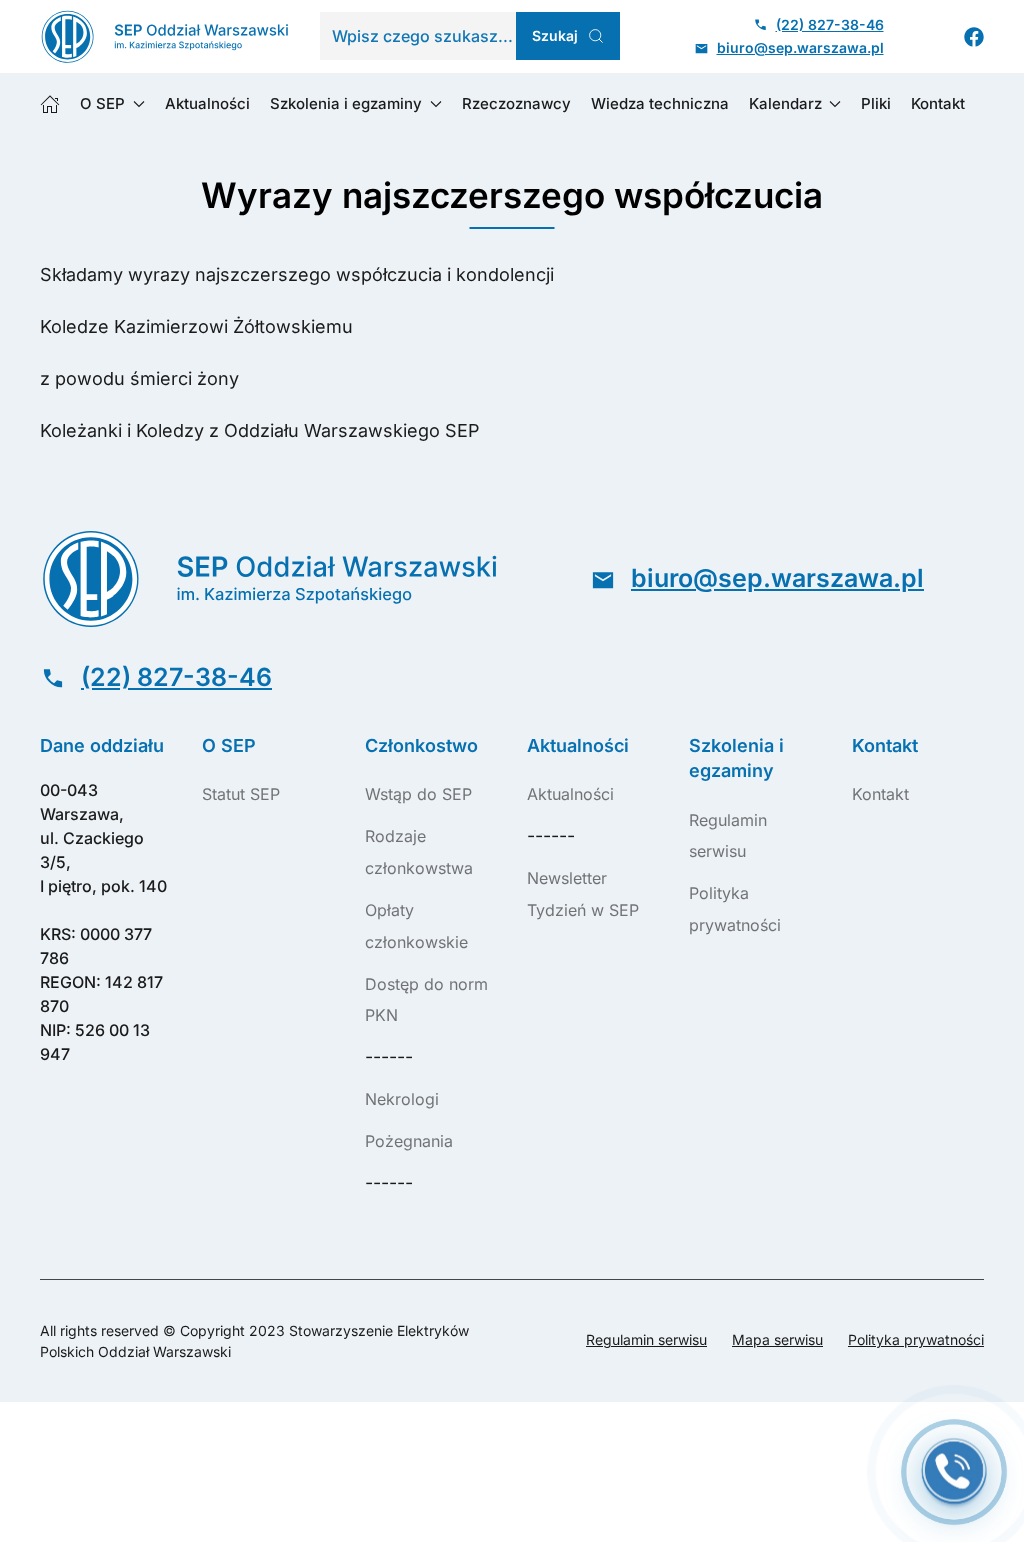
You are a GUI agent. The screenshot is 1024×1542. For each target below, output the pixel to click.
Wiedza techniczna (660, 103)
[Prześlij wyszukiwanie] (568, 36)
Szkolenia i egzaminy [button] (346, 103)
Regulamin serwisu (646, 1339)
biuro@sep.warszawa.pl (777, 578)
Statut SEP (241, 794)
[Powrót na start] (165, 36)
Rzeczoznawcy (516, 103)
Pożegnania (409, 1141)
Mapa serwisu (777, 1339)
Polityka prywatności (916, 1339)
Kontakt (938, 103)
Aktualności (207, 103)
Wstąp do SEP (418, 794)
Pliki (876, 103)
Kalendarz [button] (785, 103)
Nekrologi (402, 1099)
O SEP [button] (102, 103)
